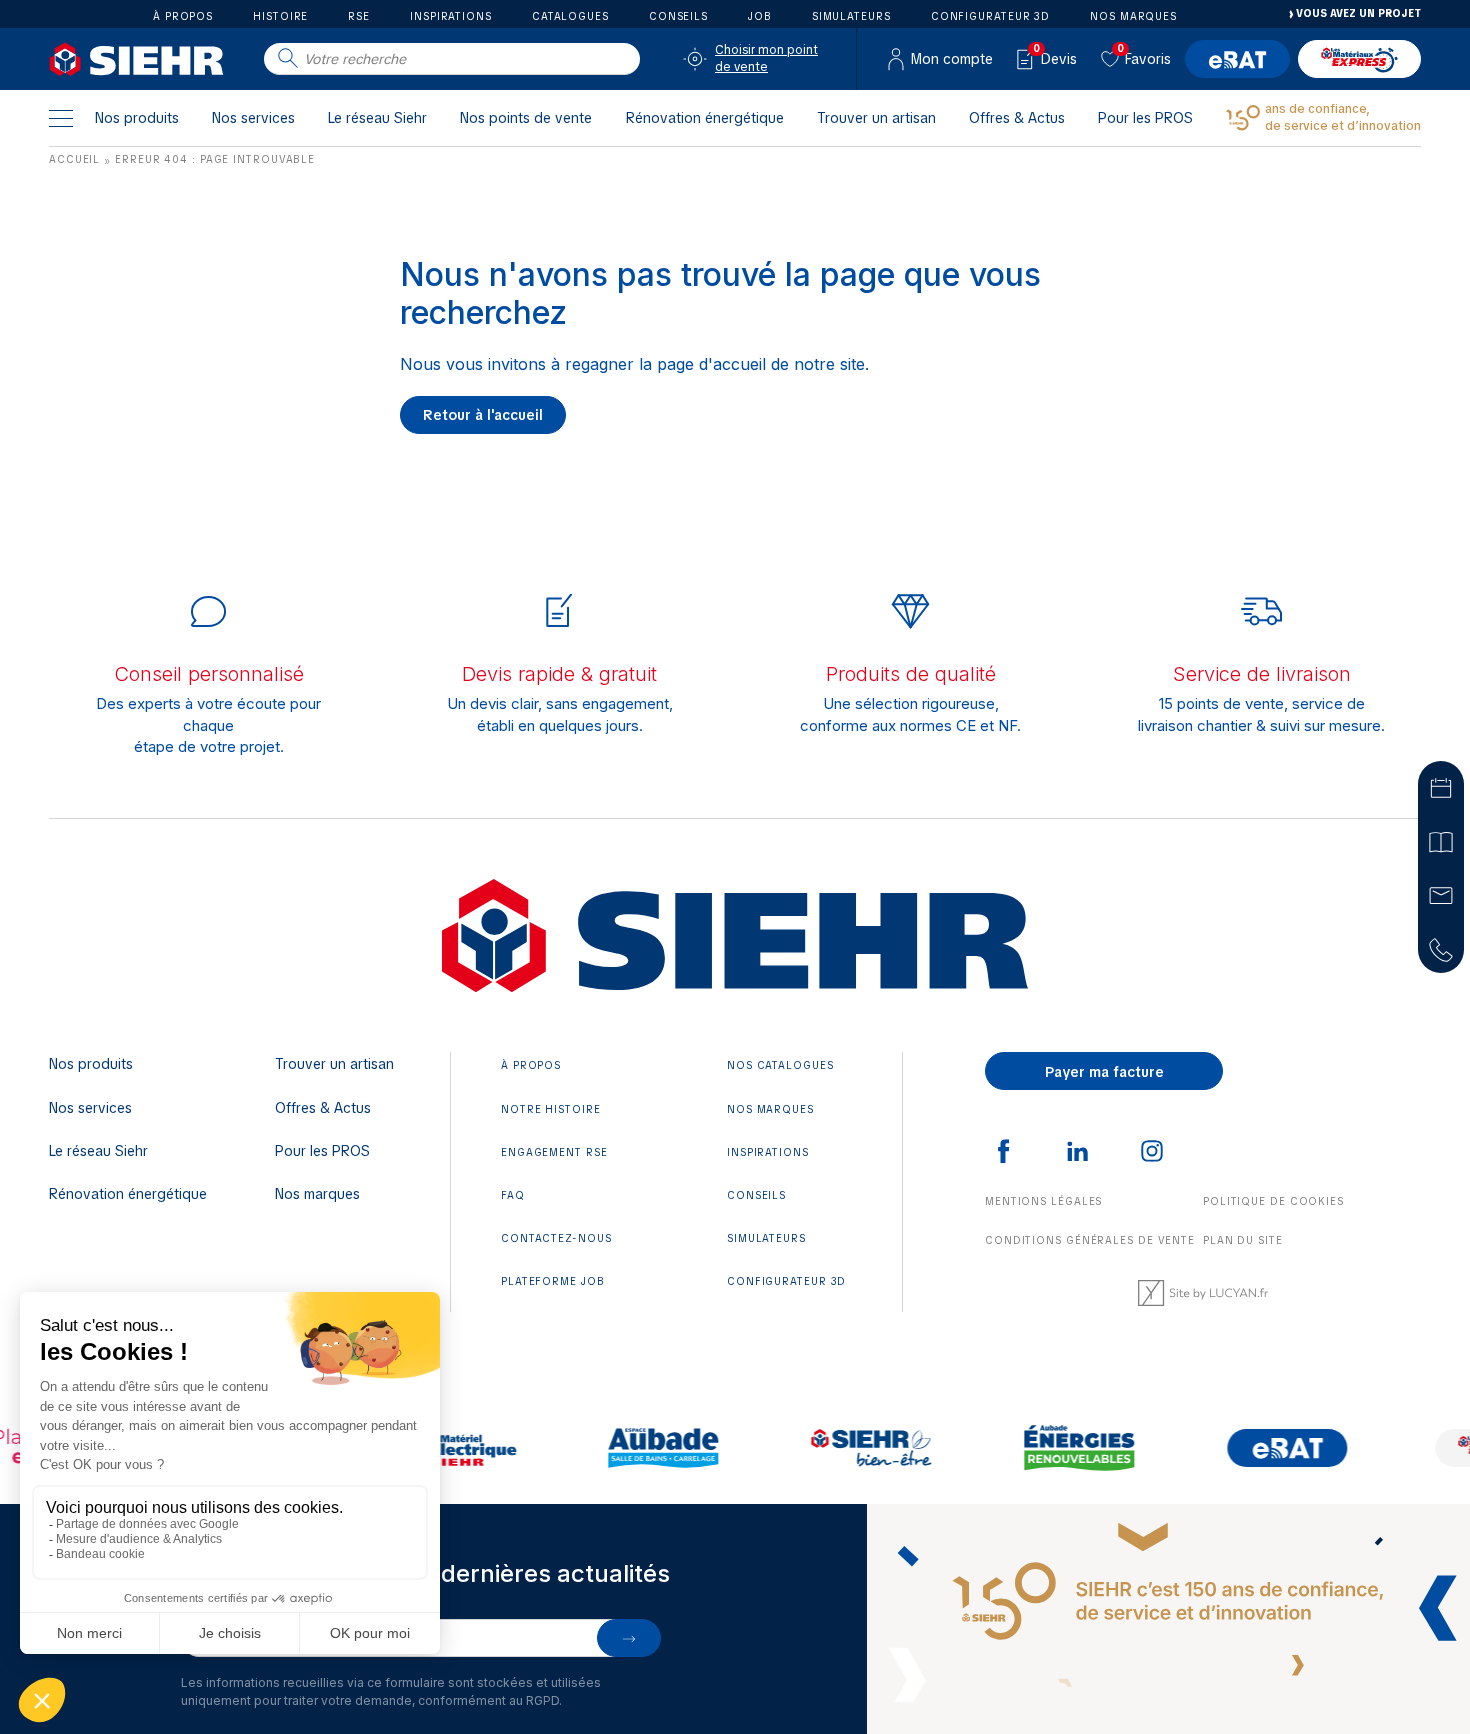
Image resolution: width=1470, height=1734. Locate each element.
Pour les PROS (1145, 118)
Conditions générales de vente (1090, 1240)
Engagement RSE (554, 1152)
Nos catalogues (780, 1065)
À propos (183, 15)
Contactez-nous (556, 1238)
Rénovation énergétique (705, 118)
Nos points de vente (526, 118)
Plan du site (1243, 1240)
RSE (359, 15)
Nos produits (137, 118)
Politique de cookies (1273, 1201)
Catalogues (570, 15)
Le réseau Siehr (377, 118)
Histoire (280, 15)
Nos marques (1133, 15)
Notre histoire (551, 1109)
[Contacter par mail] (1441, 894)
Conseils (678, 15)
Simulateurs (851, 15)
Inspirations (451, 15)
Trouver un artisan (876, 118)
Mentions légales (1043, 1201)
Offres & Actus (1017, 118)
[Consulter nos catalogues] (1441, 840)
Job (760, 15)
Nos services (253, 118)
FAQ (513, 1195)
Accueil (74, 159)
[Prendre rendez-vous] (1441, 786)
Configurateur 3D (990, 15)
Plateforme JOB (553, 1281)
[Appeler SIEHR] (1441, 948)
